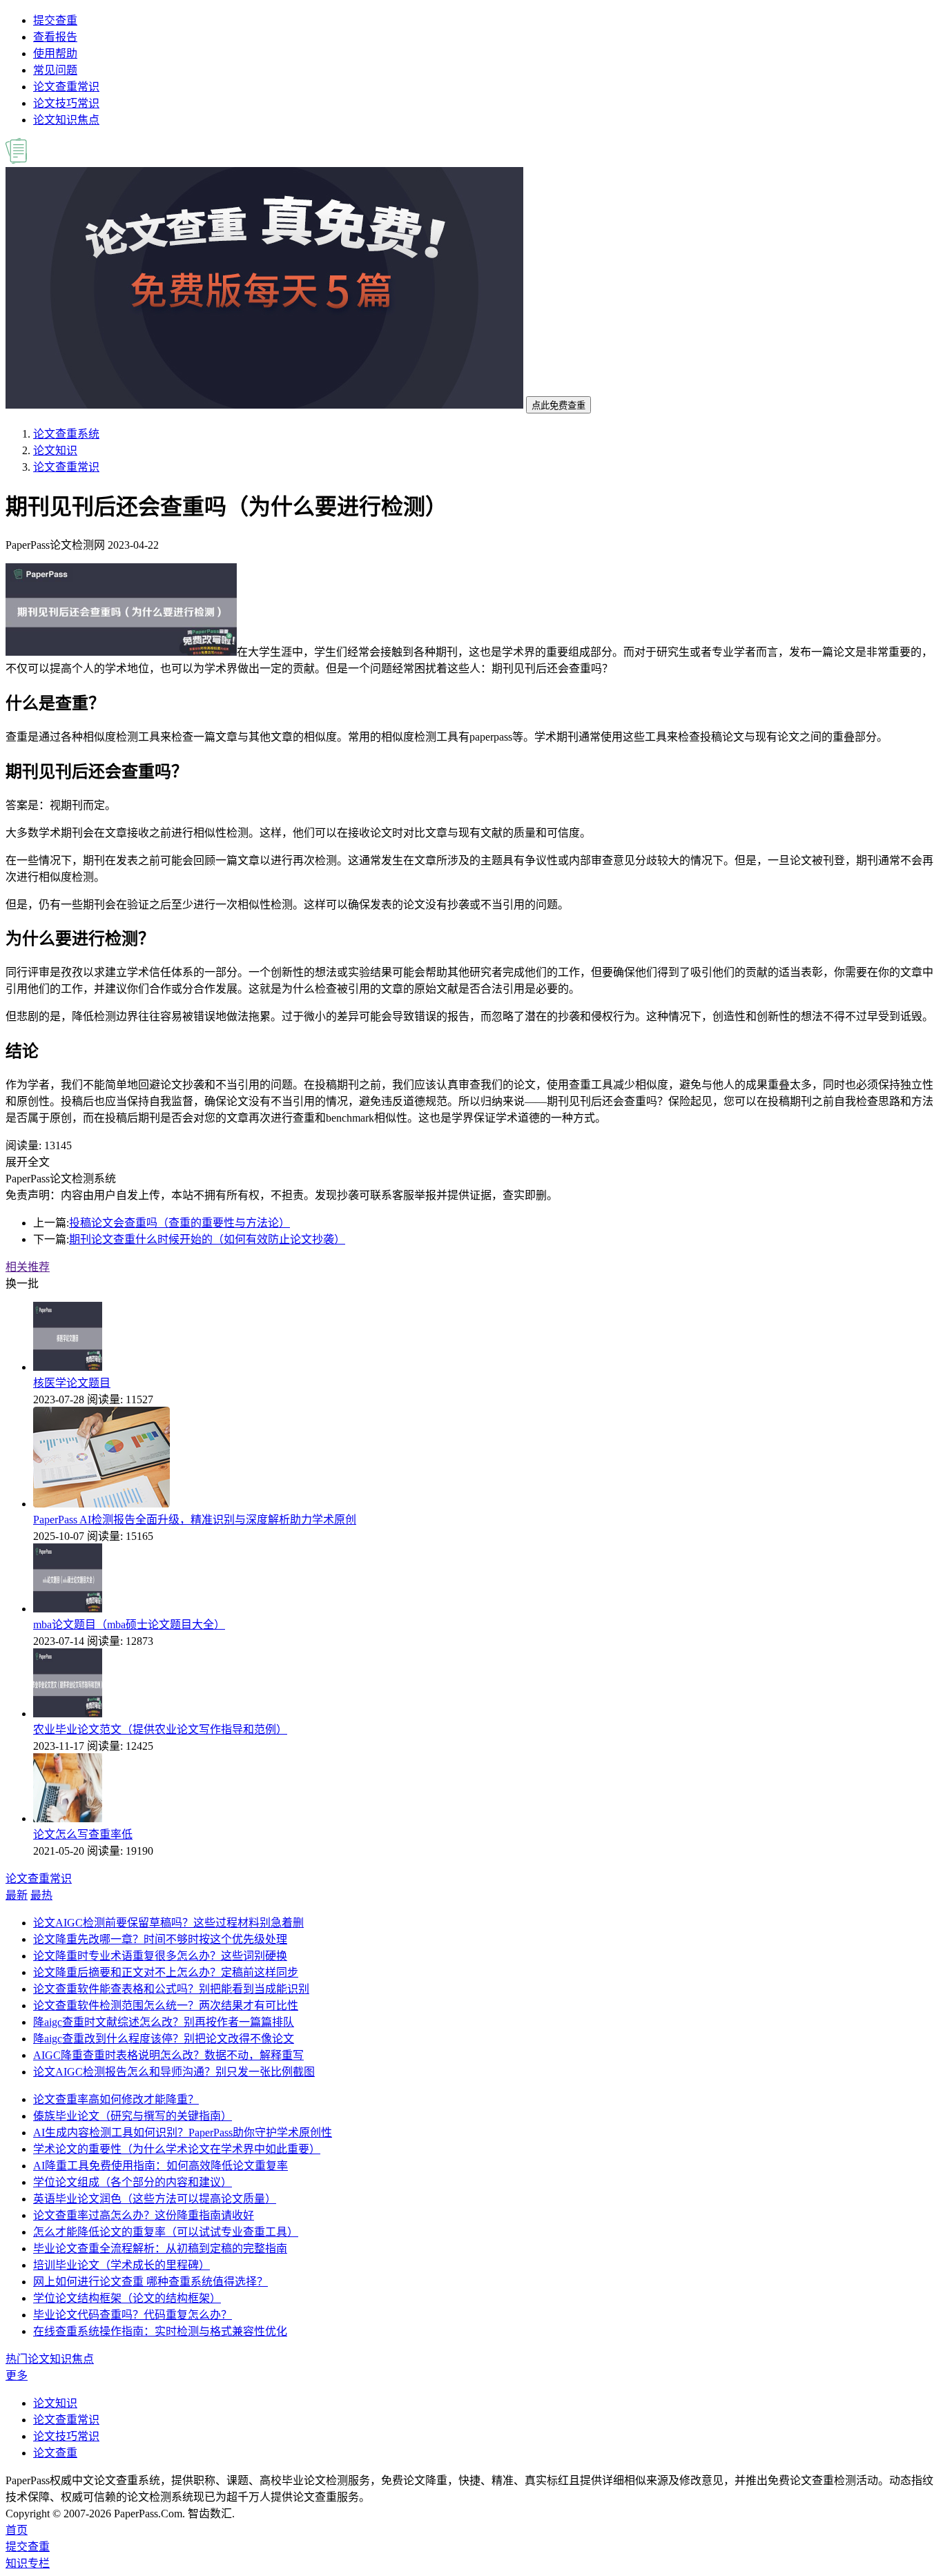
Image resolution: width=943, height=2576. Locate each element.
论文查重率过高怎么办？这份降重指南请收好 (144, 2215)
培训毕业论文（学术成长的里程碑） (121, 2265)
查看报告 (55, 37)
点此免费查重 (558, 406)
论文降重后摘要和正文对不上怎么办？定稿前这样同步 (166, 1972)
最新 (17, 1895)
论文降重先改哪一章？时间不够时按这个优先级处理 (160, 1939)
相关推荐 (28, 1267)
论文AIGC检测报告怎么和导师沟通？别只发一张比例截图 (174, 2072)
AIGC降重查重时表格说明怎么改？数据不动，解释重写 (168, 2055)
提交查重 (55, 20)
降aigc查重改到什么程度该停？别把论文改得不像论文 (164, 2039)
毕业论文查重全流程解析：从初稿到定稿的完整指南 (160, 2248)
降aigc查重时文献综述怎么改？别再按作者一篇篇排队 (164, 2022)
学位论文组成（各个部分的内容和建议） (133, 2182)
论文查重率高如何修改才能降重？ (116, 2099)
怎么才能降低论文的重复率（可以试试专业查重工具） (166, 2232)
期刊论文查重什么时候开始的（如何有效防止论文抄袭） (207, 1239)
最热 (41, 1895)
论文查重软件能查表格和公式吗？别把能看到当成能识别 (171, 1989)
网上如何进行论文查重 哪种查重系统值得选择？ (150, 2282)
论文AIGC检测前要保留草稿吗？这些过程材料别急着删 (168, 1923)
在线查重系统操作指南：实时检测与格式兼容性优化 (160, 2331)
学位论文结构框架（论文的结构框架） (127, 2298)
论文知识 (55, 450)
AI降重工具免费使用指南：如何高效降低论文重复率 (161, 2166)
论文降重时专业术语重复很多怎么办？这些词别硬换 (160, 1956)
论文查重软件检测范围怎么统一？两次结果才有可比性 (166, 2006)
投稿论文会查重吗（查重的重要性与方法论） (179, 1223)
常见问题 (55, 70)
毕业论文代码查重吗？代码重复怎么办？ (133, 2315)
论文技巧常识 (66, 103)
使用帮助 (55, 53)
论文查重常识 (66, 87)
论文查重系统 (66, 434)
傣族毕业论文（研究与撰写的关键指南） (133, 2116)
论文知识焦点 (66, 120)
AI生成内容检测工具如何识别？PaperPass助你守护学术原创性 (183, 2133)
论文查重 (55, 2453)
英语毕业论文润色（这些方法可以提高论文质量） (155, 2199)
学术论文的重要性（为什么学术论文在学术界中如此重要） (177, 2149)
